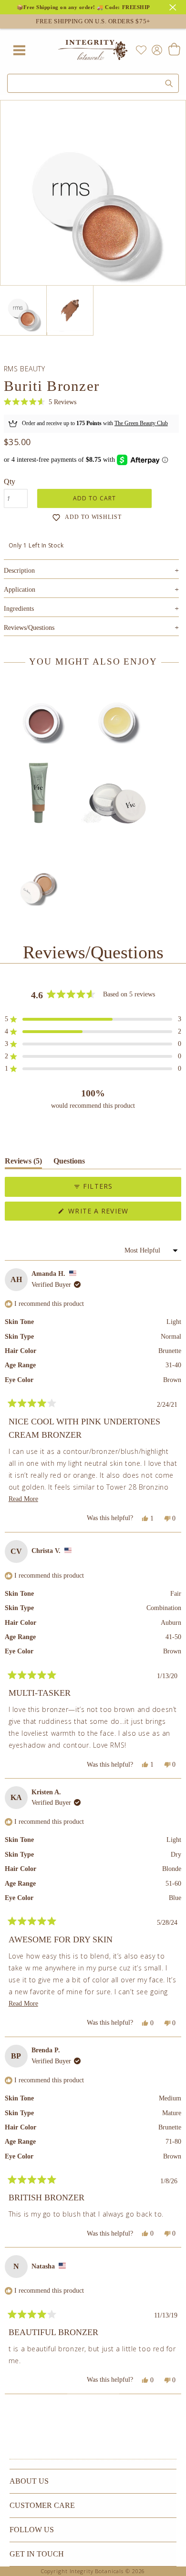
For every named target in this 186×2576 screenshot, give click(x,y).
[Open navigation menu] (19, 50)
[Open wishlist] (141, 50)
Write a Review (115, 1213)
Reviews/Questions (29, 628)
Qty (10, 482)
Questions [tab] (69, 1163)
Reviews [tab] (23, 1163)
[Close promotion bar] (174, 6)
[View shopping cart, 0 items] (174, 50)
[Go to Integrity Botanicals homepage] (93, 50)
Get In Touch (37, 2554)
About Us (29, 2481)
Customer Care (42, 2505)
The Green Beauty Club (141, 423)
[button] (40, 402)
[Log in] (155, 49)
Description (91, 571)
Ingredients (91, 609)
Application (91, 590)
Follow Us (32, 2530)
